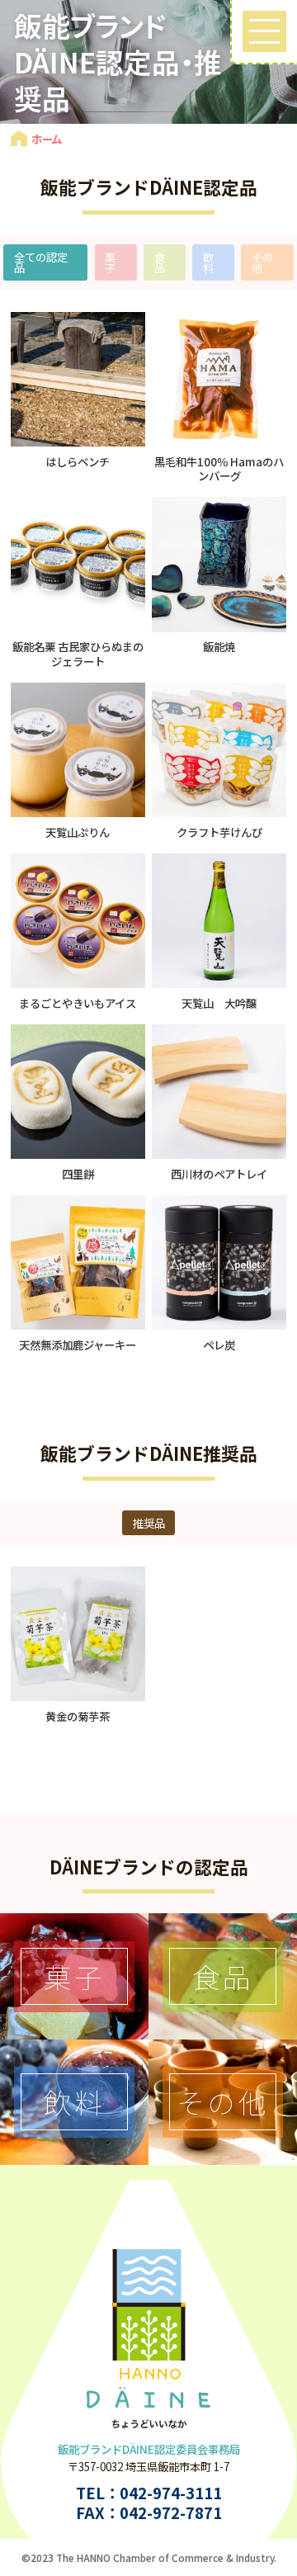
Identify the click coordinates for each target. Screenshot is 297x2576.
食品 (160, 262)
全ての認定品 (41, 262)
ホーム (47, 139)
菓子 (110, 262)
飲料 (208, 262)
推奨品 (149, 1523)
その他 (262, 262)
